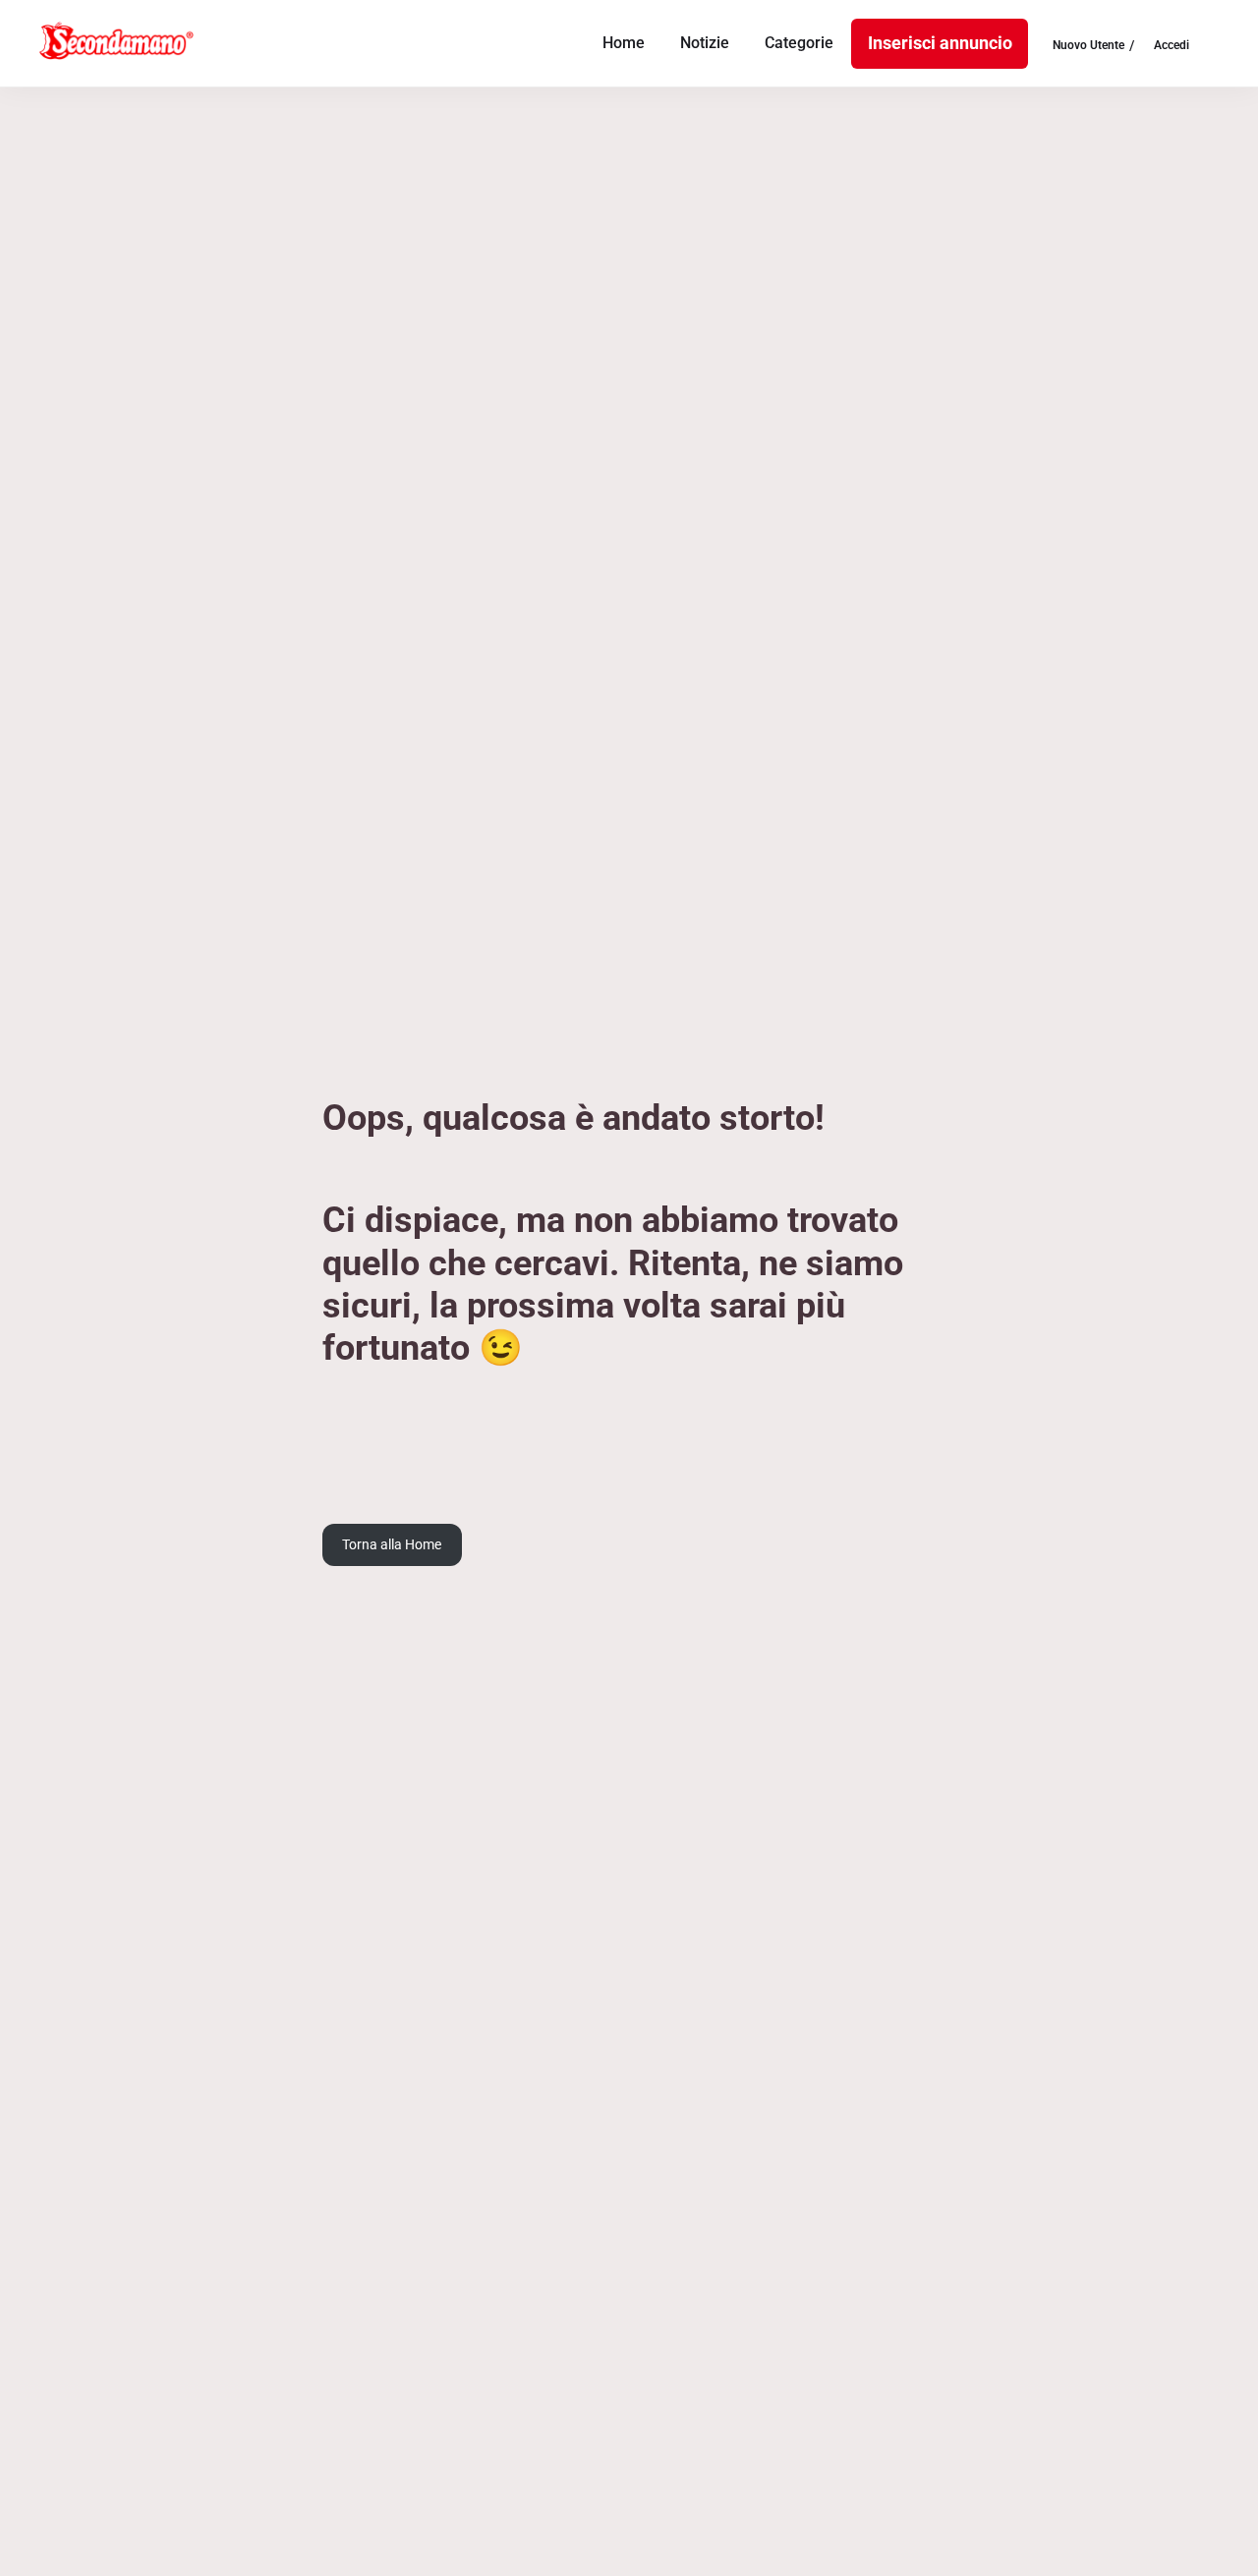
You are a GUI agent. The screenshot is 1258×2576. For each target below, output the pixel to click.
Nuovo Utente (1088, 46)
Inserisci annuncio (940, 43)
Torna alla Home (392, 1544)
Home (624, 43)
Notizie (705, 43)
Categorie (799, 43)
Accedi (1172, 46)
